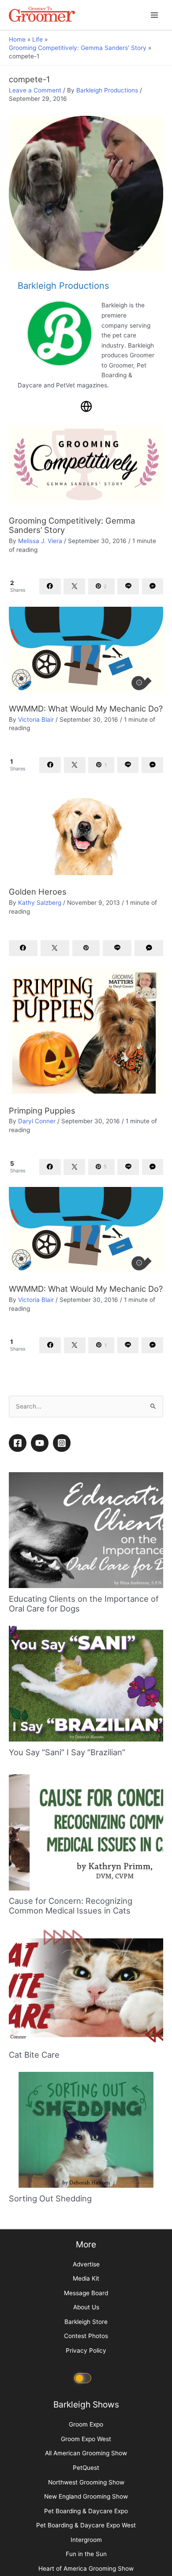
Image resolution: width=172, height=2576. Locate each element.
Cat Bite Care (34, 2285)
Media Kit (86, 2509)
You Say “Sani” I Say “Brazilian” (67, 1983)
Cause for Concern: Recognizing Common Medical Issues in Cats (71, 2136)
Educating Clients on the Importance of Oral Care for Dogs (84, 1834)
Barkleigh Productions (107, 90)
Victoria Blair (36, 720)
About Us (86, 2538)
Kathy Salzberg (40, 903)
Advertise (86, 2495)
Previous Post (86, 1562)
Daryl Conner (37, 1121)
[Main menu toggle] (155, 15)
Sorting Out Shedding (50, 2429)
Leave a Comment (35, 90)
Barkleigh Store (86, 2552)
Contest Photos (86, 2567)
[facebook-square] (19, 1673)
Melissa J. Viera (40, 541)
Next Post (86, 1584)
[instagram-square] (63, 1673)
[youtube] (41, 1673)
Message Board (86, 2523)
